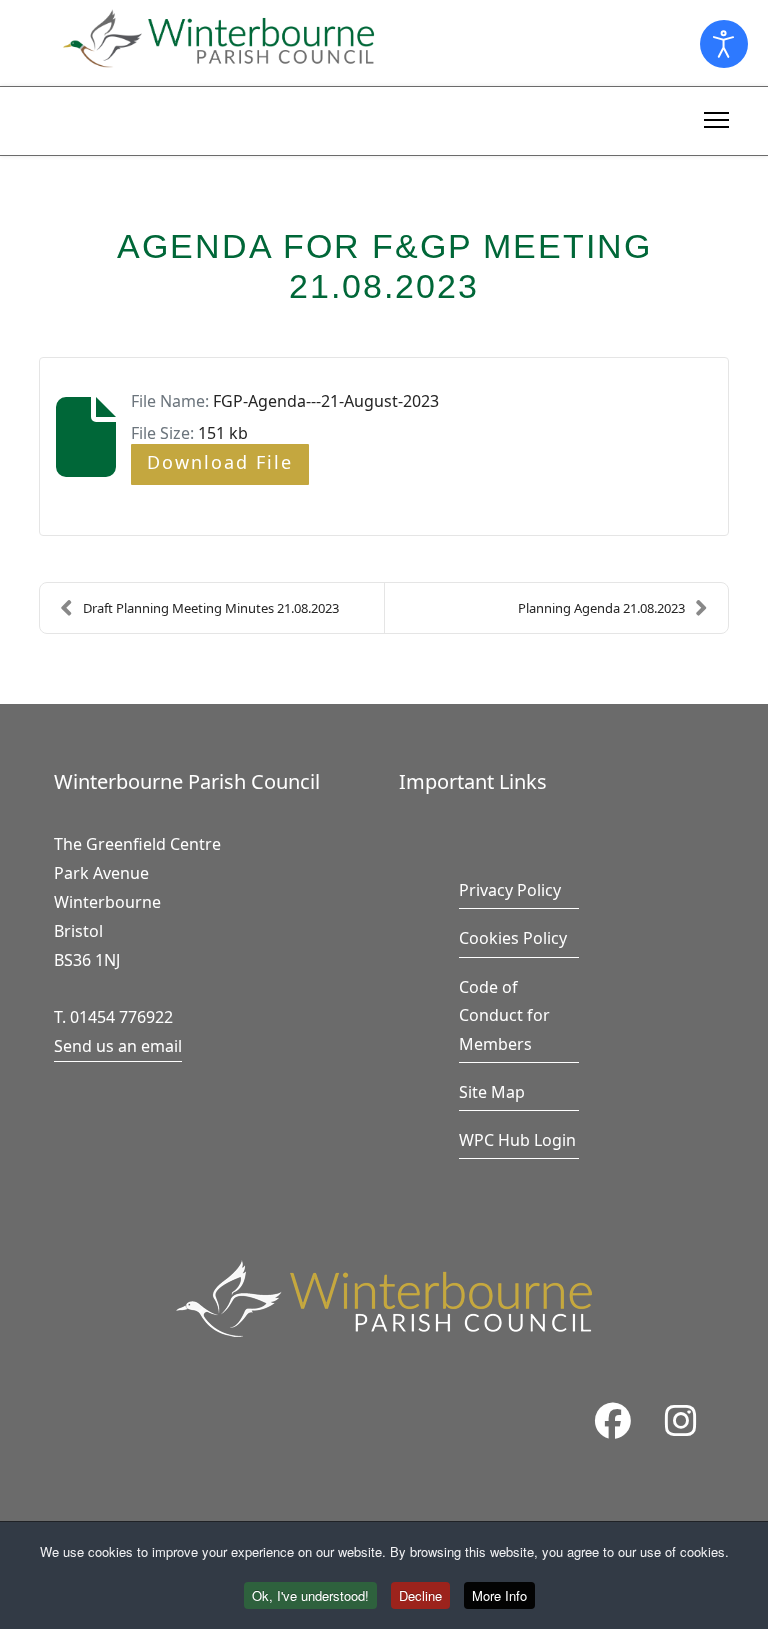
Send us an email (118, 1046)
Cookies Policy (513, 938)
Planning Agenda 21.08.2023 (601, 608)
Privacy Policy (510, 890)
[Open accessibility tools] (724, 44)
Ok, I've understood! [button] (310, 1595)
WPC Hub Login (517, 1140)
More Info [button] (499, 1595)
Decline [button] (420, 1595)
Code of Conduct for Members (504, 1016)
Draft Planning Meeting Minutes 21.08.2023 (211, 608)
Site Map (492, 1092)
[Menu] (716, 117)
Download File (220, 462)
